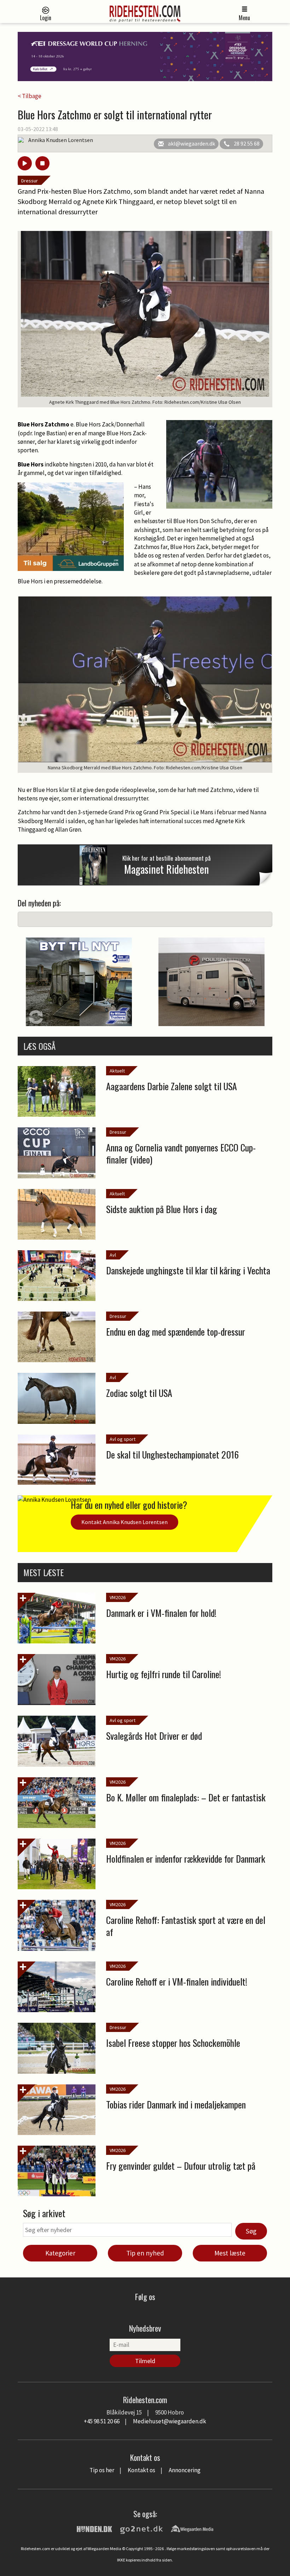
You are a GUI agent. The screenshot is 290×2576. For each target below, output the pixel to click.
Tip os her (102, 2470)
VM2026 (118, 1597)
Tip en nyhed (145, 2253)
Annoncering (185, 2470)
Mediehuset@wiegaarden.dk (170, 2421)
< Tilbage (30, 96)
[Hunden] (94, 2528)
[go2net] (141, 2528)
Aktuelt (117, 1071)
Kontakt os (141, 2470)
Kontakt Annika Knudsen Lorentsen (124, 1522)
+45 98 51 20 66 (102, 2421)
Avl (113, 1255)
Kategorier (60, 2253)
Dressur (30, 181)
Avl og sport (123, 1439)
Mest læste (230, 2253)
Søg (251, 2231)
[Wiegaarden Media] (192, 2528)
